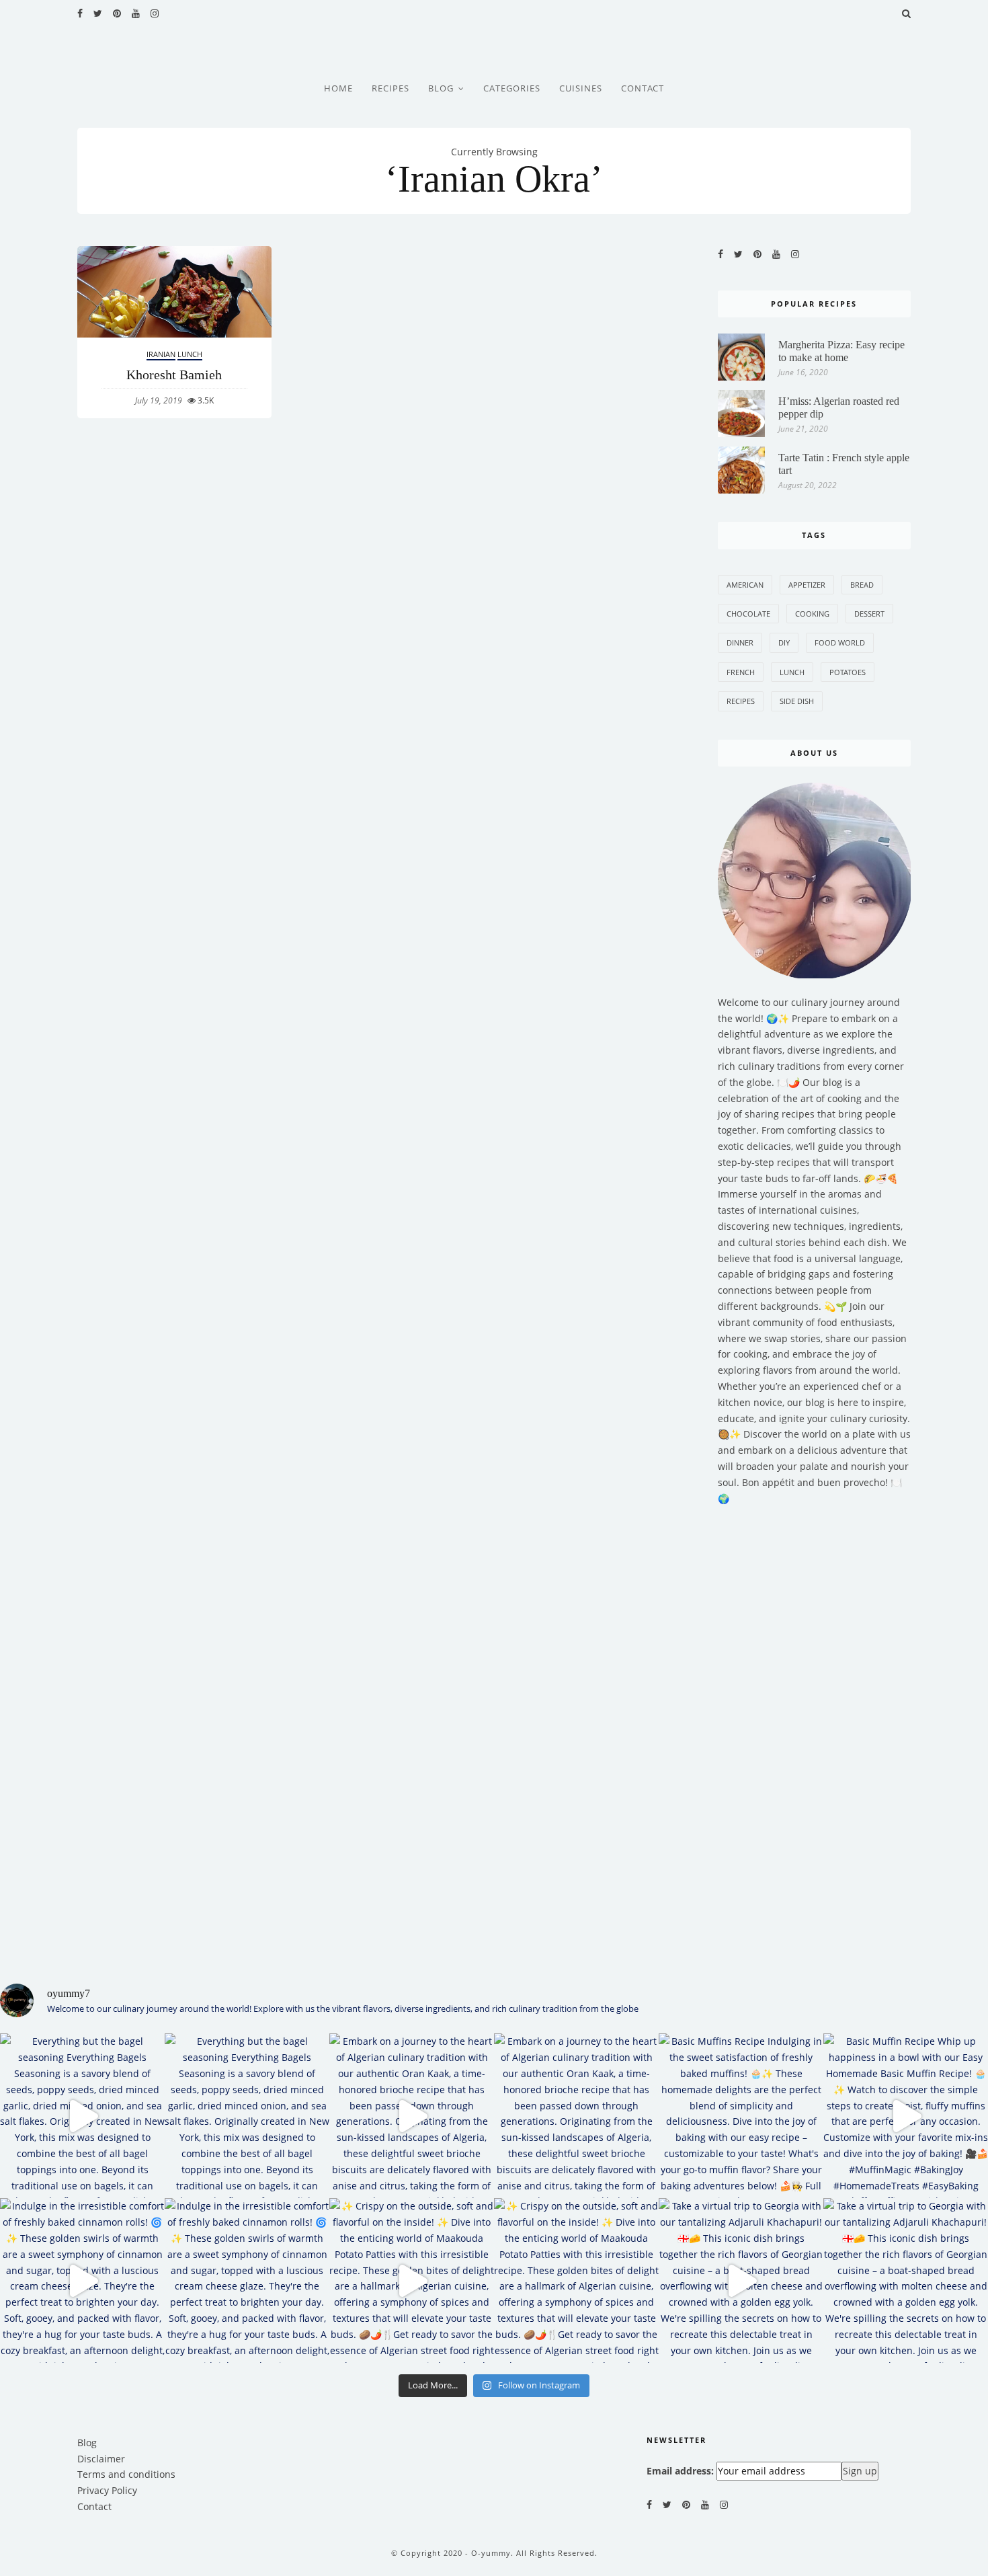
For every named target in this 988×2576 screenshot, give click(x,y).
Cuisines (581, 88)
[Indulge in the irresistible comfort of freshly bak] (82, 2280)
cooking (812, 614)
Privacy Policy (107, 2490)
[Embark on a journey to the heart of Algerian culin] (412, 2116)
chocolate (748, 614)
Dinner (740, 642)
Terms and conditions (126, 2474)
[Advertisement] (815, 1736)
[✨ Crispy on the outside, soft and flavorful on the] (412, 2280)
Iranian (161, 354)
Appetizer (807, 585)
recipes (741, 701)
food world (840, 642)
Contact (643, 88)
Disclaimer (101, 2459)
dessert (869, 614)
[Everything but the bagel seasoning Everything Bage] (82, 2116)
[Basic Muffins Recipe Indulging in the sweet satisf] (741, 2116)
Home (338, 88)
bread (862, 585)
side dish (797, 701)
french (741, 672)
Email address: (680, 2471)
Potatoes (848, 672)
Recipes (390, 88)
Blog (441, 88)
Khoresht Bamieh (174, 375)
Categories (512, 88)
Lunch (190, 354)
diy (784, 642)
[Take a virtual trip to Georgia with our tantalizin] (741, 2280)
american (745, 585)
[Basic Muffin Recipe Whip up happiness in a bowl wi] (906, 2116)
